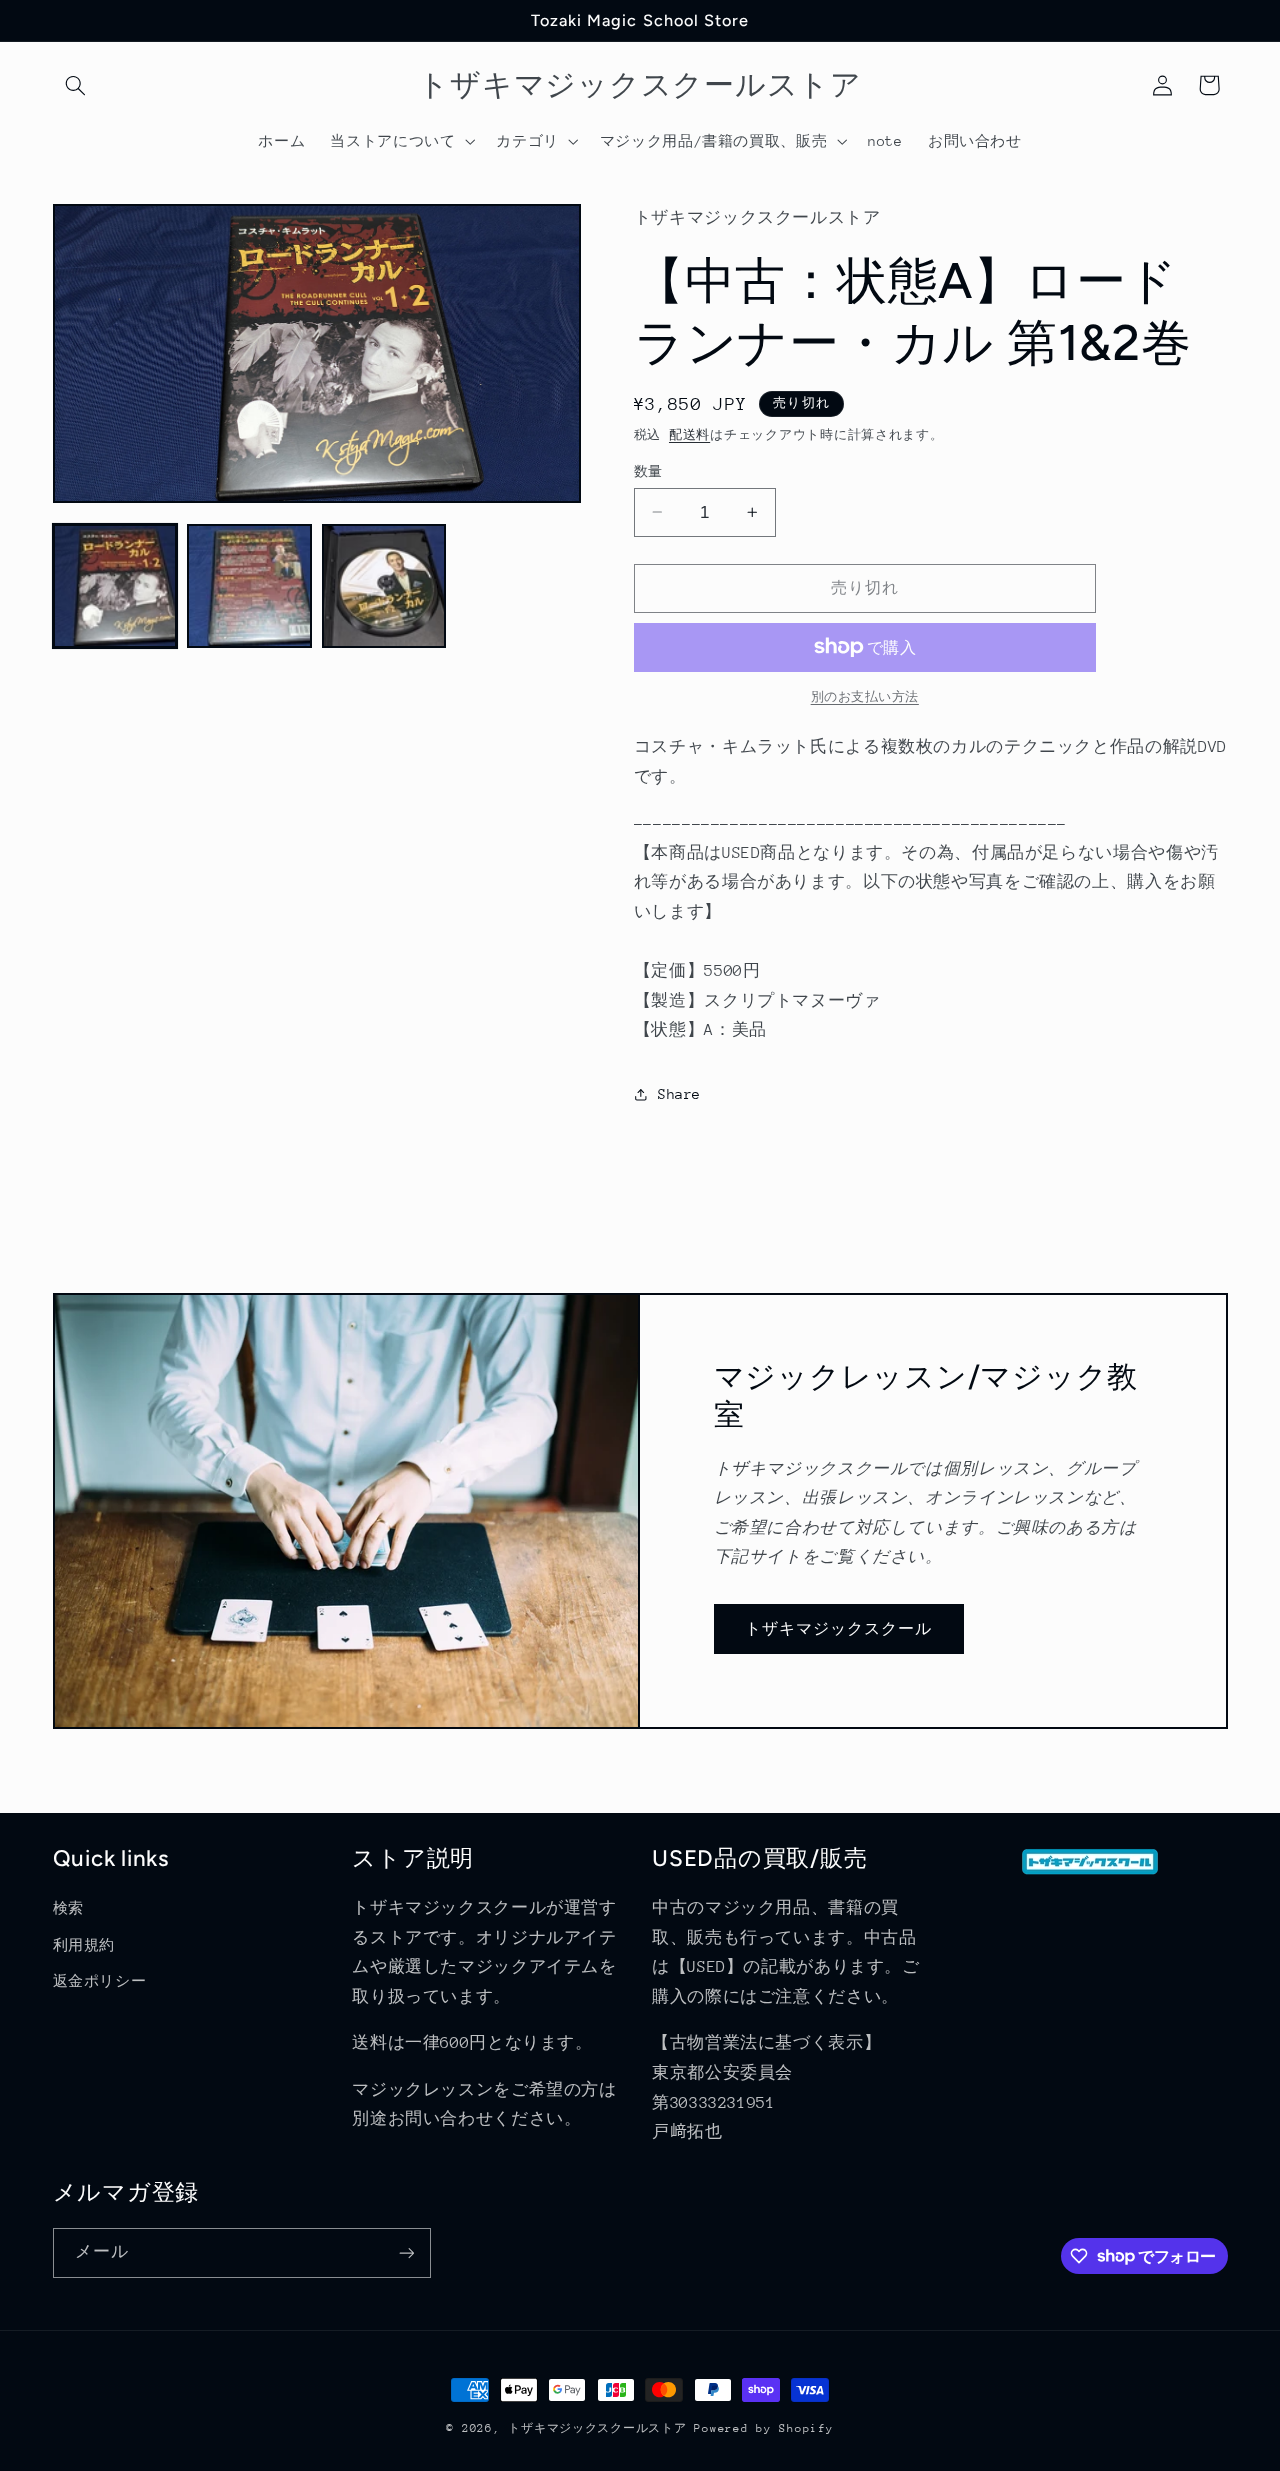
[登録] (406, 2252)
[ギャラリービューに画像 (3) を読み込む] (384, 586)
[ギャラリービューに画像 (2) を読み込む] (249, 586)
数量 (648, 470)
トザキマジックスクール (839, 1628)
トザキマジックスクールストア (597, 2428)
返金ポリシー (100, 1981)
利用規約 (84, 1945)
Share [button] (679, 1094)
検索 (68, 1908)
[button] (76, 85)
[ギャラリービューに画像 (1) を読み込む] (115, 586)
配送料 (689, 434)
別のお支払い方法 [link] (865, 697)
